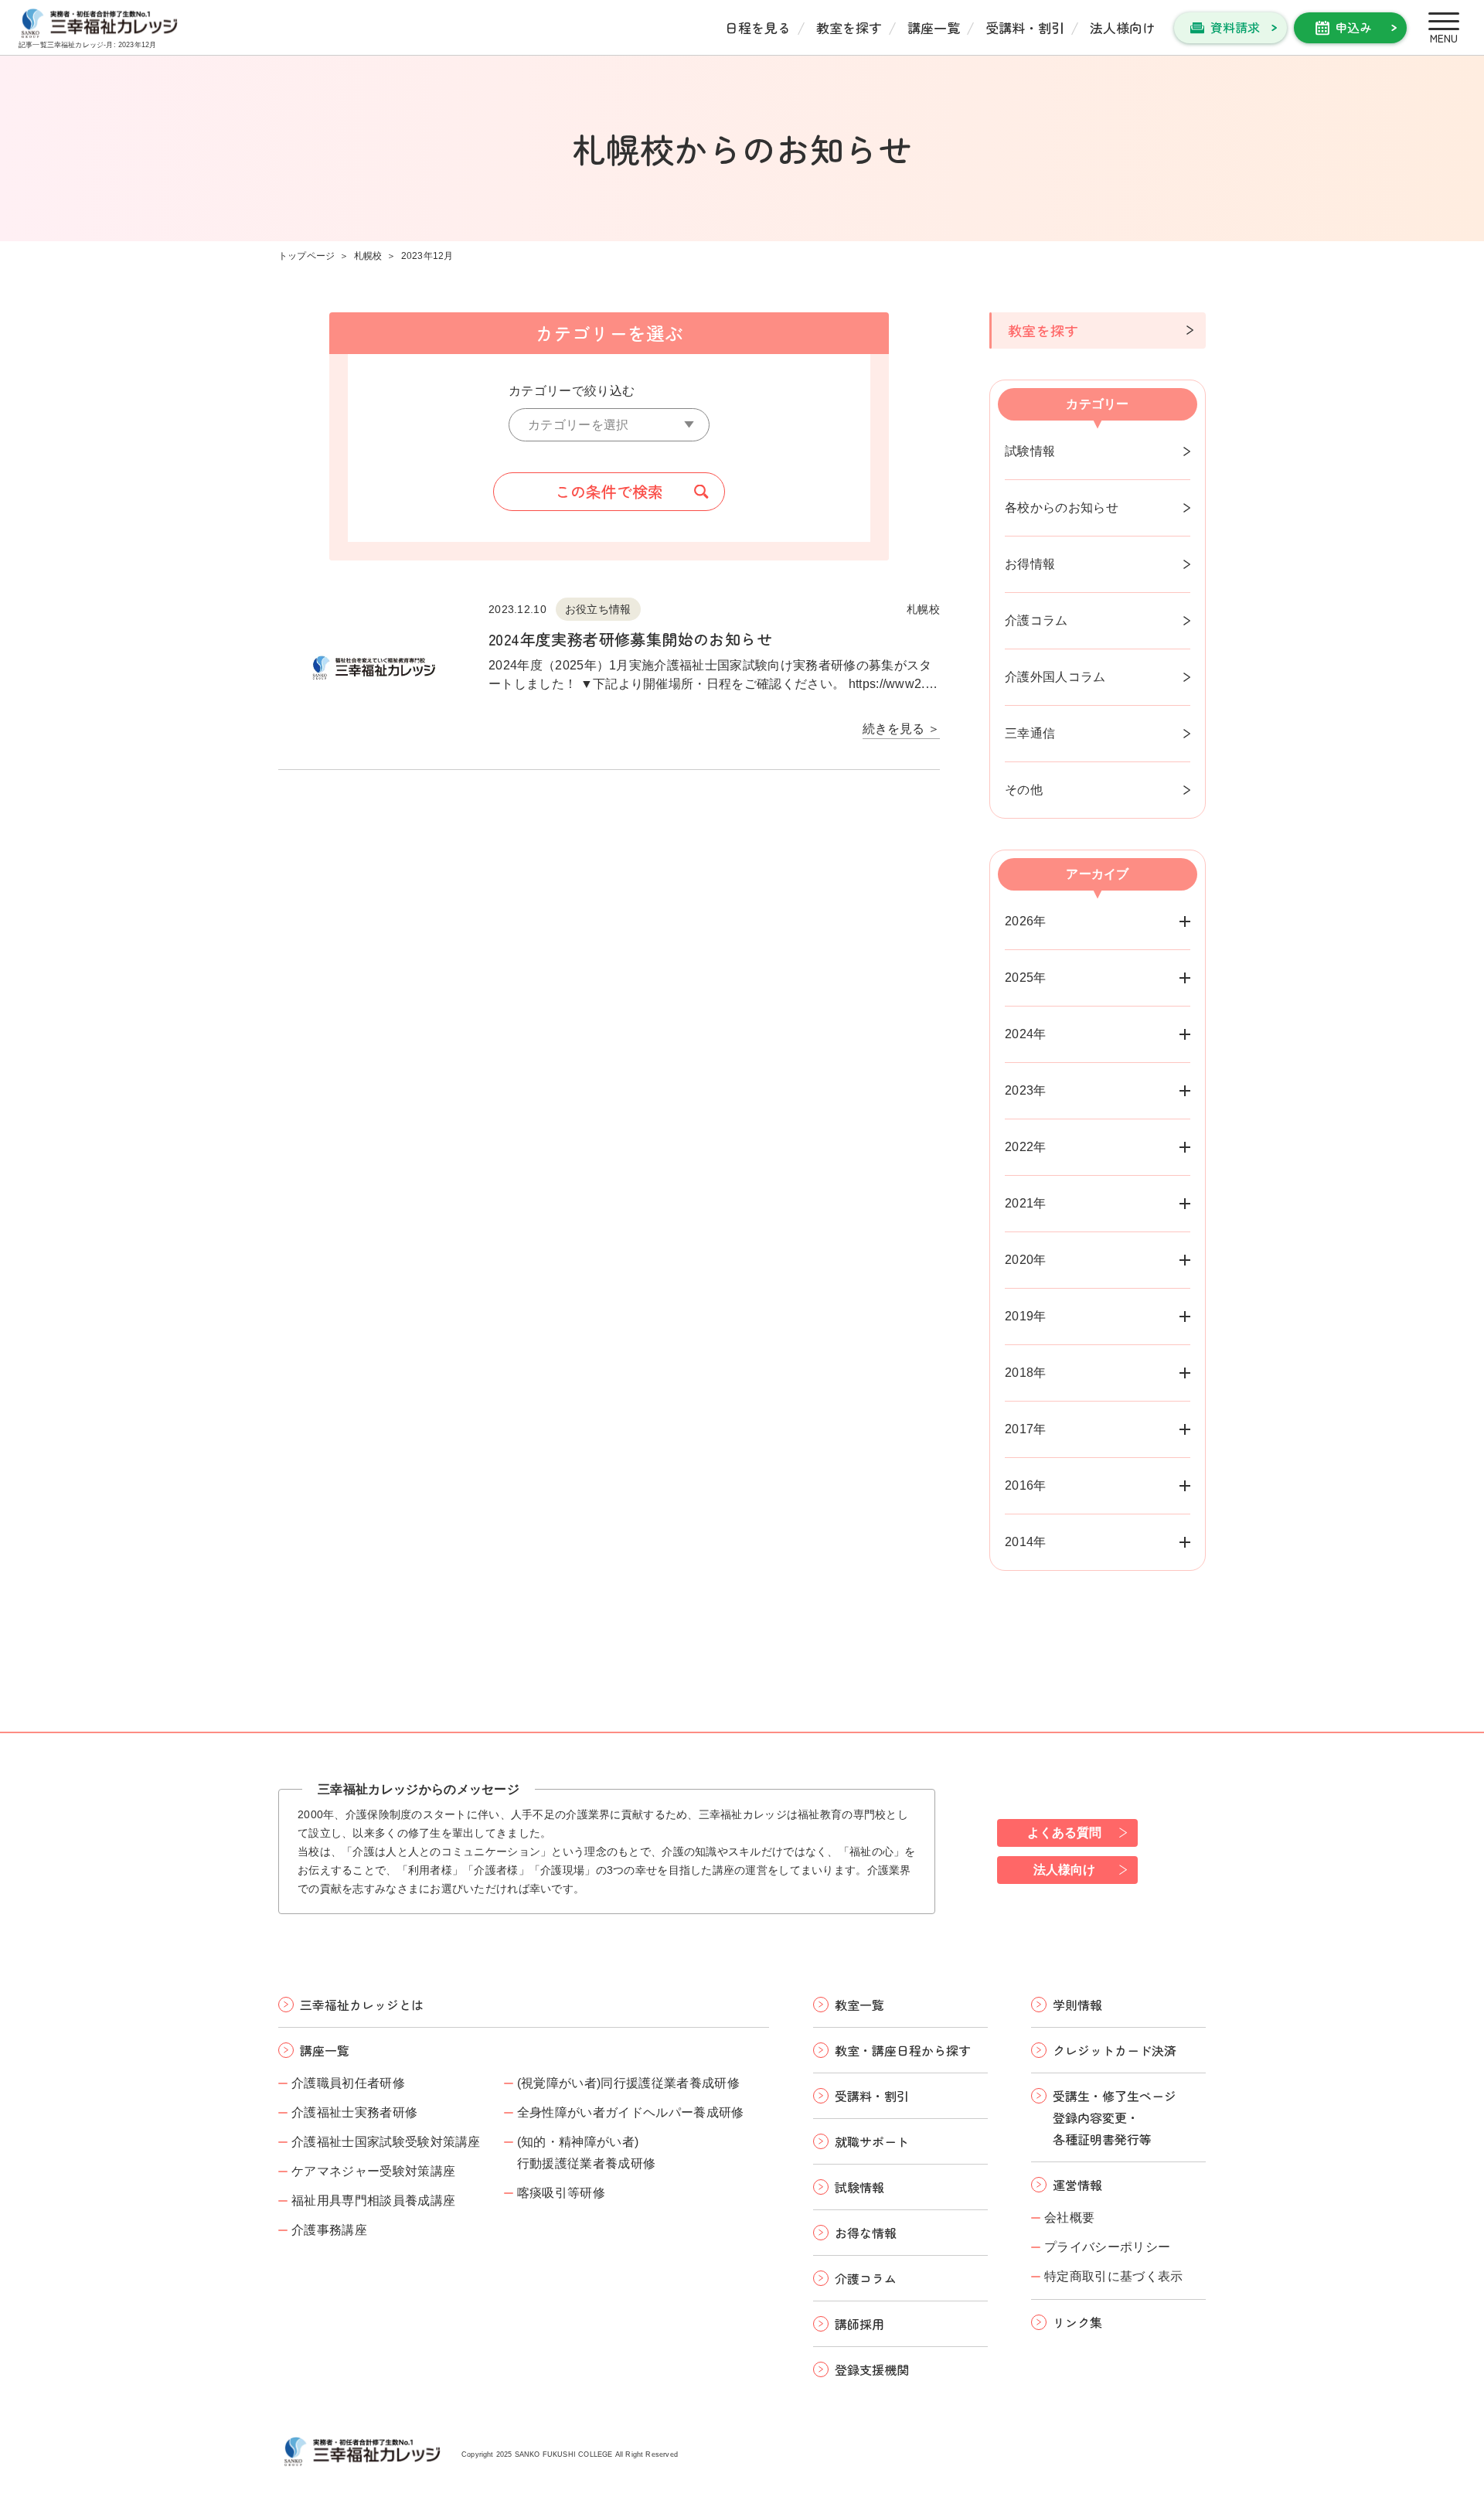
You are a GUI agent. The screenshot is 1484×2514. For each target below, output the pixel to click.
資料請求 (1235, 27)
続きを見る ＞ (901, 729)
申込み (1353, 27)
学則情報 (1077, 2005)
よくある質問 (1064, 1833)
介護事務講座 (329, 2230)
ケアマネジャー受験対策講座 (373, 2171)
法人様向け (1123, 27)
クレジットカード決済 (1115, 2050)
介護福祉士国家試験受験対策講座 (386, 2142)
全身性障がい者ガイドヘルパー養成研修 (631, 2112)
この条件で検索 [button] (609, 491)
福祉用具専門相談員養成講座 (373, 2201)
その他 (1024, 790)
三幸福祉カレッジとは (362, 2005)
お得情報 (1030, 564)
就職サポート (872, 2141)
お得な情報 (866, 2233)
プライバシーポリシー (1107, 2247)
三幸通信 (1030, 733)
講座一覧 (934, 27)
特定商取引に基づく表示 (1114, 2276)
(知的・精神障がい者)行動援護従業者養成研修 (587, 2153)
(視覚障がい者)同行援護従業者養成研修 (628, 2083)
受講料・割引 (1025, 27)
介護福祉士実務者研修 (354, 2112)
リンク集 (1077, 2322)
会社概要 (1069, 2218)
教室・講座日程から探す (903, 2050)
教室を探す (849, 27)
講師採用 (859, 2324)
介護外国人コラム (1055, 677)
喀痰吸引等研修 (561, 2193)
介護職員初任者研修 (348, 2083)
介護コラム (1036, 620)
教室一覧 (859, 2005)
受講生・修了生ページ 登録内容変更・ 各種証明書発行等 (1115, 2117)
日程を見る (758, 27)
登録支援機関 (872, 2369)
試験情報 (1030, 451)
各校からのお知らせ (1062, 508)
